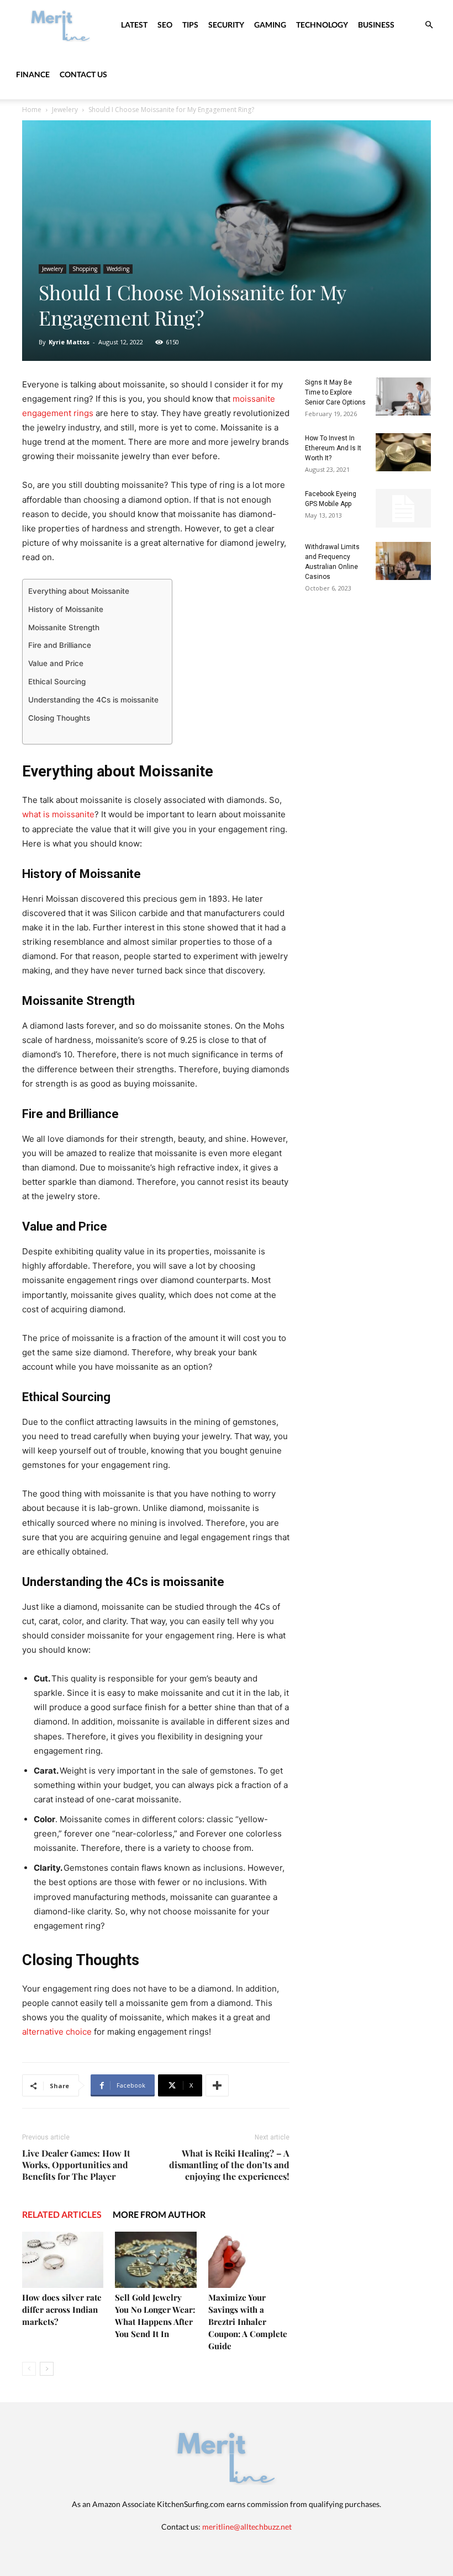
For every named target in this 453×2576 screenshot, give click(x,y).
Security (226, 25)
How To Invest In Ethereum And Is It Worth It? (333, 448)
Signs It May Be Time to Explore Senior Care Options (335, 392)
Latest (134, 25)
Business (376, 25)
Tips (190, 25)
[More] (217, 2085)
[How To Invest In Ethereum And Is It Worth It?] (403, 452)
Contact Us (83, 74)
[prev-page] (29, 2369)
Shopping (85, 269)
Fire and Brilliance (61, 645)
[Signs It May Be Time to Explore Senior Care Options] (403, 396)
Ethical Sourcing (58, 682)
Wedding (118, 269)
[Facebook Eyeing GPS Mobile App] (403, 508)
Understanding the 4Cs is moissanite (94, 700)
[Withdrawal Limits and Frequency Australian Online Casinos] (403, 561)
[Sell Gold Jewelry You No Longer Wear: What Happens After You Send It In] (156, 2260)
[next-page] (47, 2369)
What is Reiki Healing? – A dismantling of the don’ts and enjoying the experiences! (229, 2165)
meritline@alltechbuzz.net (247, 2527)
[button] (429, 25)
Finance (33, 74)
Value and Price (56, 663)
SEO (165, 25)
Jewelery (65, 110)
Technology (322, 25)
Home (32, 110)
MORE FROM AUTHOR (159, 2214)
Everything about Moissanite (80, 591)
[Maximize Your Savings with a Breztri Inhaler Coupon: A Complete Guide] (249, 2260)
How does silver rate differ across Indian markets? (62, 2309)
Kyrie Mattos (69, 342)
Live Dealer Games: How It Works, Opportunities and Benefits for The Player (76, 2165)
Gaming (270, 25)
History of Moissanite (66, 609)
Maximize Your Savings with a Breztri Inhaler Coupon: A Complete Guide (248, 2322)
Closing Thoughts (60, 718)
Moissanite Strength (65, 627)
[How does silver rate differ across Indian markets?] (63, 2260)
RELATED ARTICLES (62, 2214)
